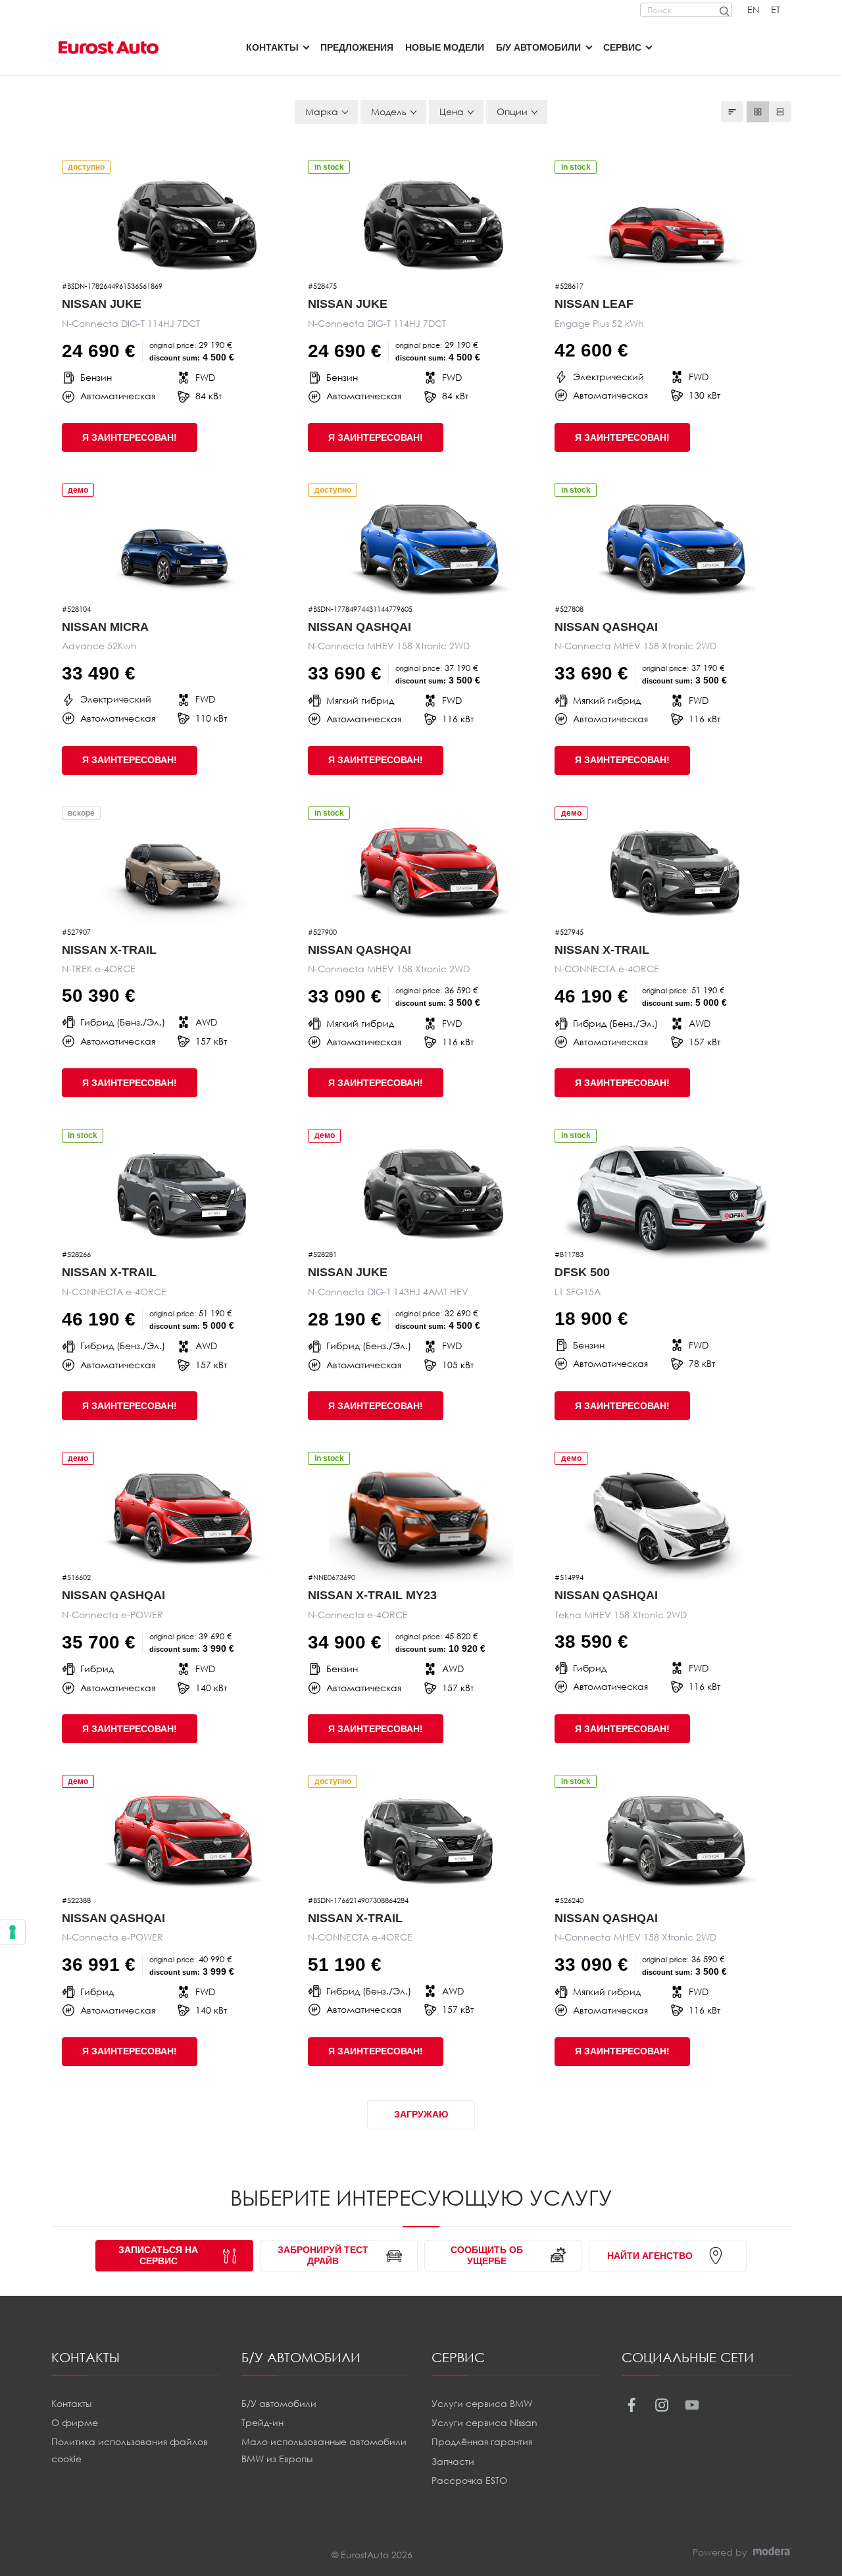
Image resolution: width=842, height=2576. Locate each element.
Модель (389, 111)
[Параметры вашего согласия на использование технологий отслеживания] (12, 1932)
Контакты (272, 47)
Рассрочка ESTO (469, 2480)
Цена (452, 111)
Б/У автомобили (538, 47)
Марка (322, 111)
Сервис (622, 47)
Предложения (357, 47)
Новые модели (445, 47)
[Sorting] (732, 112)
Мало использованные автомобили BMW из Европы (324, 2450)
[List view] (780, 112)
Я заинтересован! (130, 437)
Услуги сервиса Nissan (484, 2422)
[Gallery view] (758, 112)
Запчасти (453, 2461)
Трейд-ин (262, 2422)
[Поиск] (724, 10)
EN (753, 10)
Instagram (662, 2405)
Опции (512, 111)
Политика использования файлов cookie (130, 2450)
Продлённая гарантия (482, 2441)
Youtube (692, 2405)
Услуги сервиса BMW (482, 2403)
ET (776, 10)
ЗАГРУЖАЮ (421, 2114)
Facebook (632, 2405)
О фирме (75, 2422)
